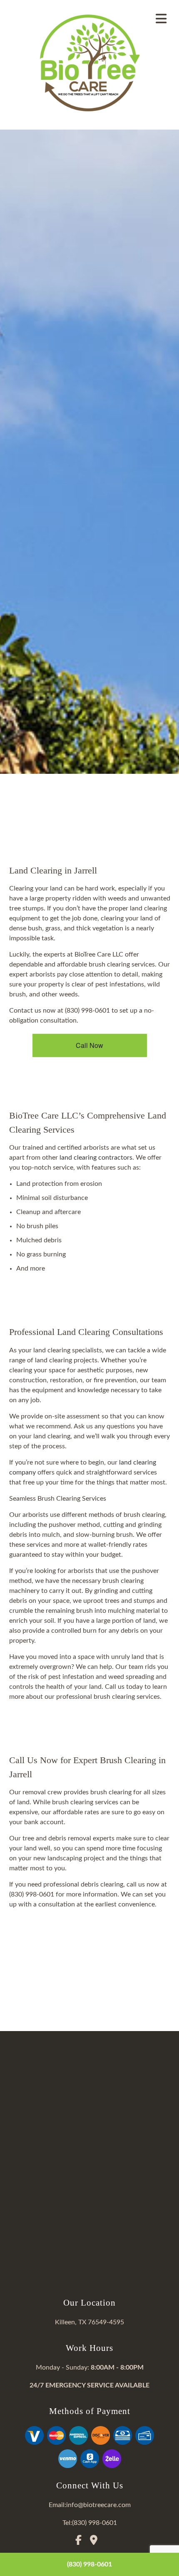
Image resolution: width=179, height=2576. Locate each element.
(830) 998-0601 (89, 2564)
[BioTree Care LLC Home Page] (89, 63)
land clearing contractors (96, 1158)
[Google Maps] (97, 2542)
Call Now (89, 1045)
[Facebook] (82, 2542)
